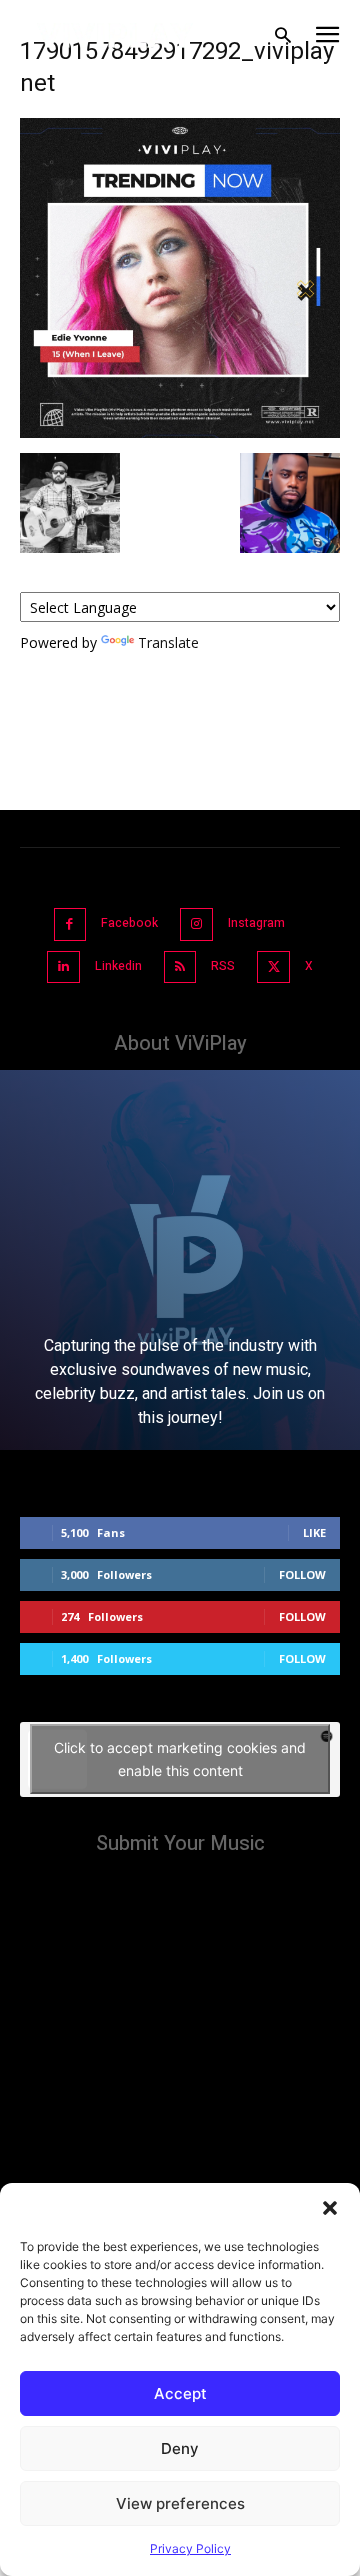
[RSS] (180, 967)
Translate (168, 642)
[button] (330, 2208)
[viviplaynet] (115, 35)
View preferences (180, 2503)
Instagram (256, 923)
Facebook (129, 923)
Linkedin (118, 966)
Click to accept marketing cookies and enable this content (180, 1759)
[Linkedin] (63, 967)
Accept (180, 2393)
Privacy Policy (190, 2548)
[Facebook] (70, 924)
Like (314, 1532)
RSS (223, 966)
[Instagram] (196, 924)
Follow (302, 1574)
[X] (273, 967)
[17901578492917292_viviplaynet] (180, 432)
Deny (180, 2448)
